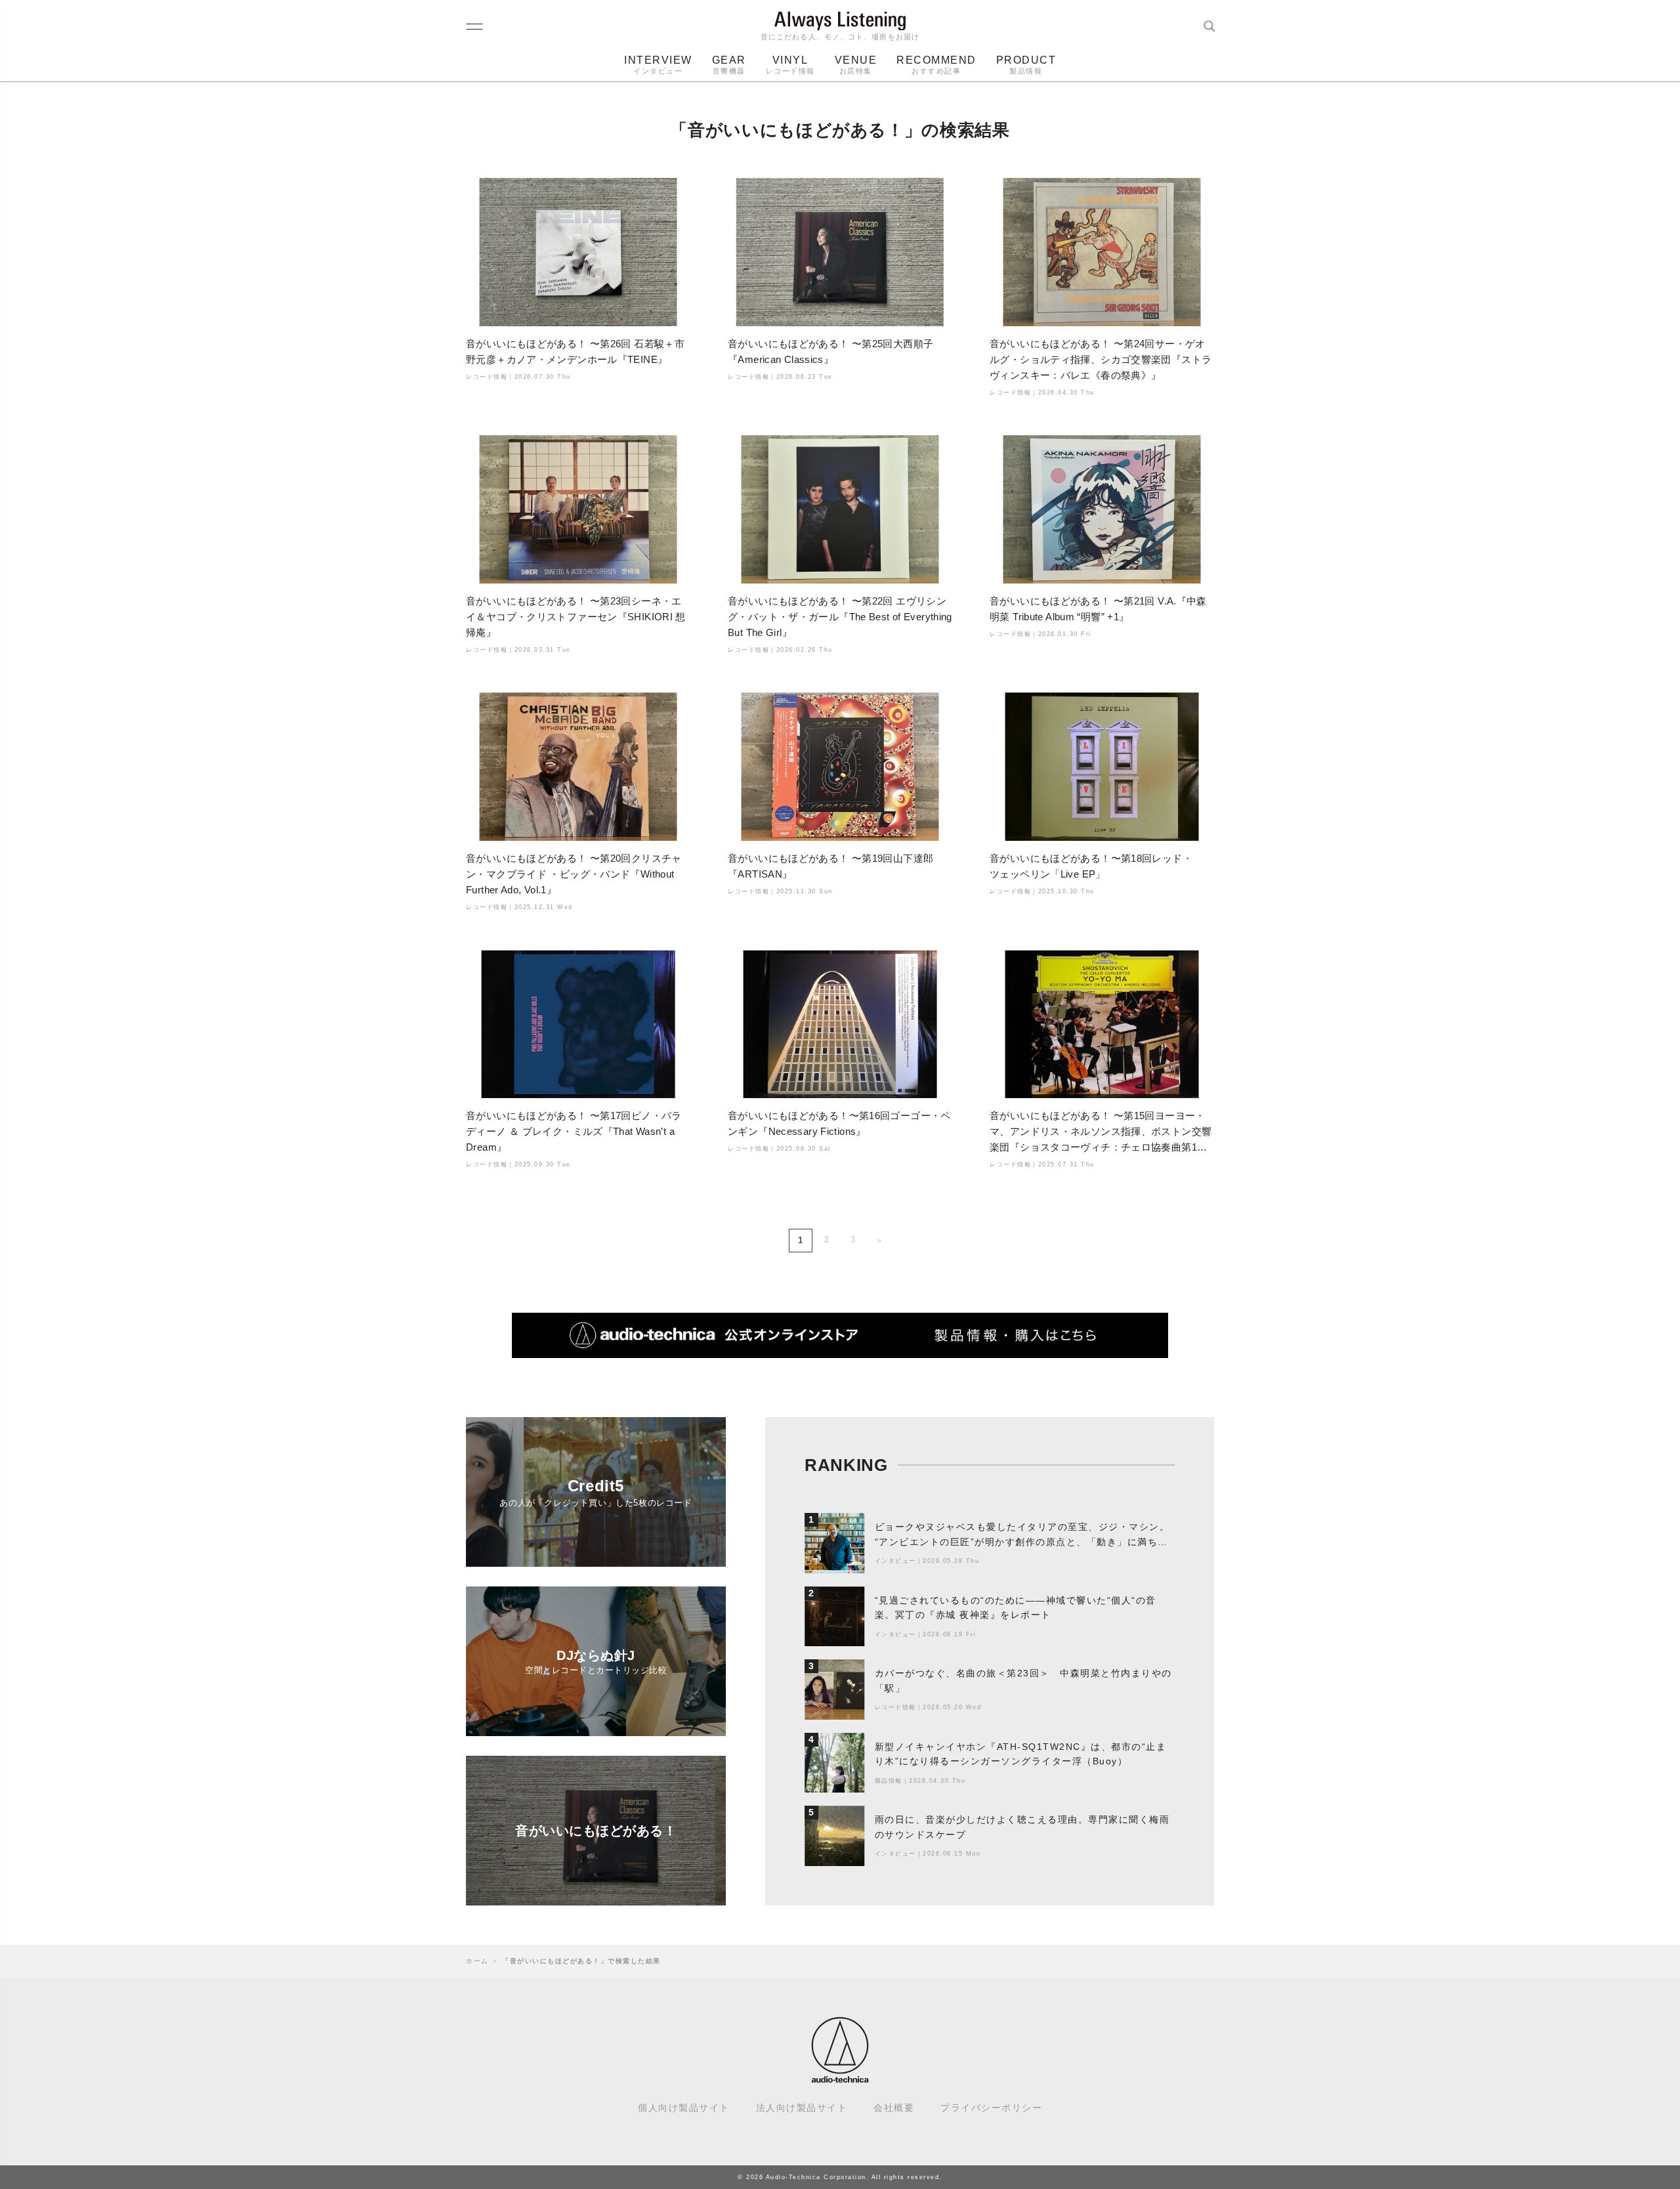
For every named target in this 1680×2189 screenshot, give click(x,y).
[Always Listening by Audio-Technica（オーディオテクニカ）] (840, 2077)
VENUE (856, 65)
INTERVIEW (658, 65)
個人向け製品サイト (684, 2108)
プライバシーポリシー (991, 2108)
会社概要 (894, 2108)
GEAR (729, 65)
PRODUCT (1026, 65)
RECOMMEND (936, 65)
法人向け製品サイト (802, 2108)
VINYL (790, 65)
